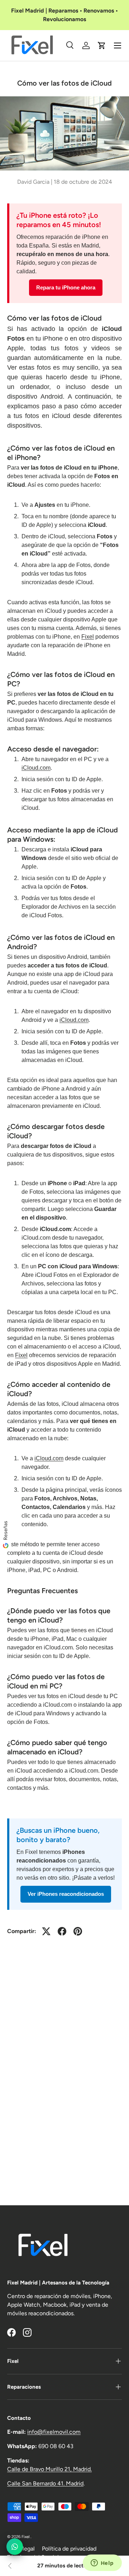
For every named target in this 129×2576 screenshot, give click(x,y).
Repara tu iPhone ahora (66, 287)
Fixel (88, 637)
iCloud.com (36, 768)
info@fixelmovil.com (54, 2432)
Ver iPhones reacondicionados (66, 1894)
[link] (10, 2566)
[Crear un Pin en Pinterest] (78, 1931)
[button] (102, 45)
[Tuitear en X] (46, 1931)
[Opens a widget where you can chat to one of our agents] (102, 2563)
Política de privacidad (69, 2549)
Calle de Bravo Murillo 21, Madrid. (49, 2469)
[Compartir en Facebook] (62, 1931)
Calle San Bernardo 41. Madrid (45, 2483)
